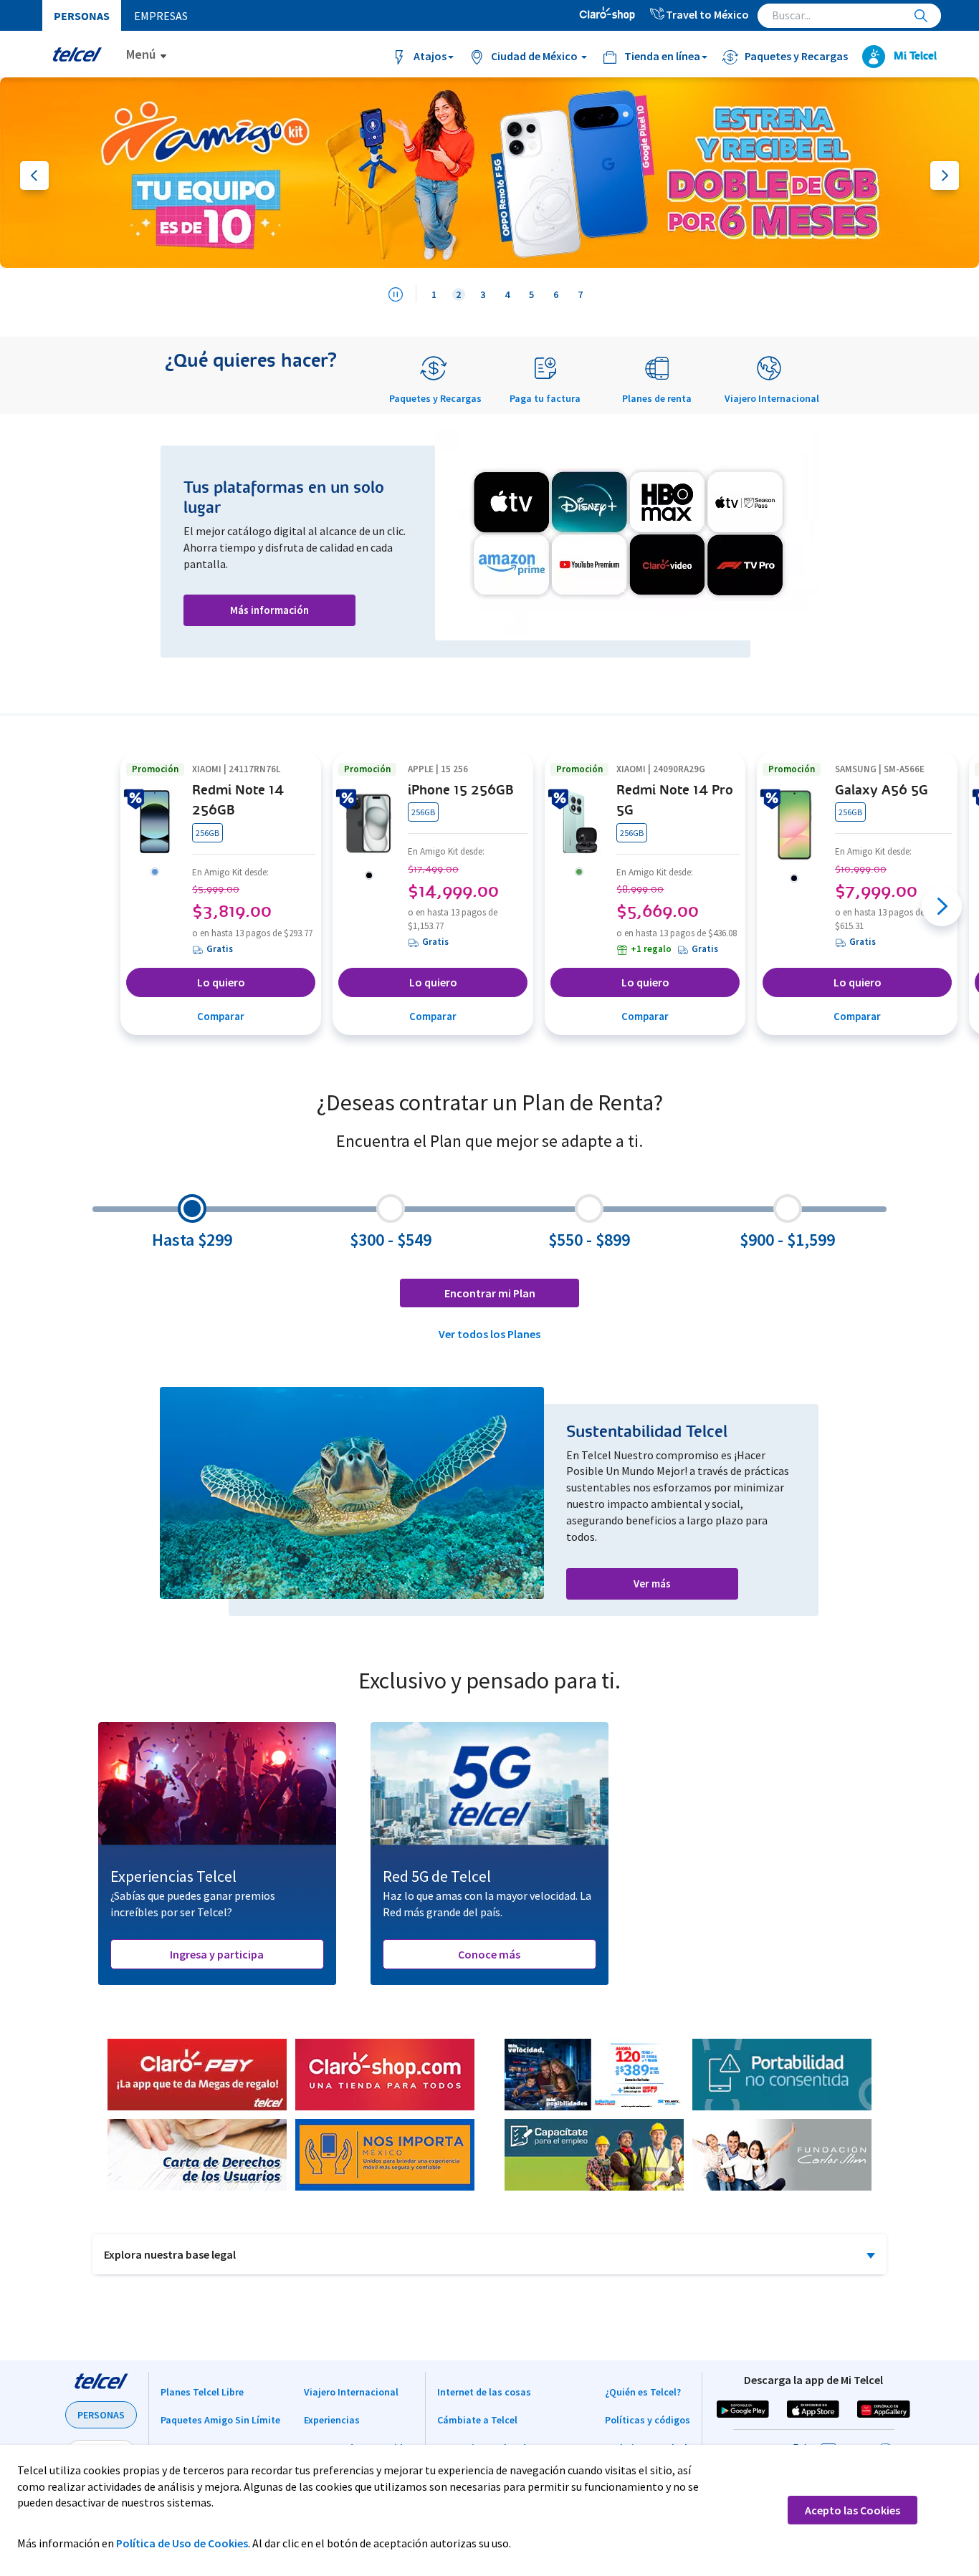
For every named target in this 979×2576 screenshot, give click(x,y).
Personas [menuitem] (82, 16)
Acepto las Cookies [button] (853, 2510)
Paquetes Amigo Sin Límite (220, 2420)
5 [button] (531, 294)
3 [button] (483, 294)
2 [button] (458, 294)
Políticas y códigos (648, 2420)
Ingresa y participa (217, 1954)
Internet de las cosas (484, 2392)
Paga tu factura (545, 398)
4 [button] (507, 294)
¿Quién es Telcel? (643, 2392)
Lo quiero (221, 982)
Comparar (221, 1016)
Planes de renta (657, 398)
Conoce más (489, 1954)
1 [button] (434, 294)
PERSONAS (101, 2415)
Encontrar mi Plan (490, 1293)
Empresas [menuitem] (161, 16)
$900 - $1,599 (787, 1240)
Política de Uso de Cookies (182, 2543)
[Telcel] (77, 54)
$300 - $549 (391, 1240)
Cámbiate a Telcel (477, 2420)
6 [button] (556, 294)
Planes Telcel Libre (202, 2392)
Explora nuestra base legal (170, 2254)
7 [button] (580, 294)
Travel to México (707, 14)
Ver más (652, 1583)
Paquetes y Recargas (435, 398)
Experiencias (332, 2420)
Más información (269, 610)
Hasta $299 (192, 1240)
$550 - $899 (589, 1240)
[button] (489, 173)
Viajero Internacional (772, 398)
